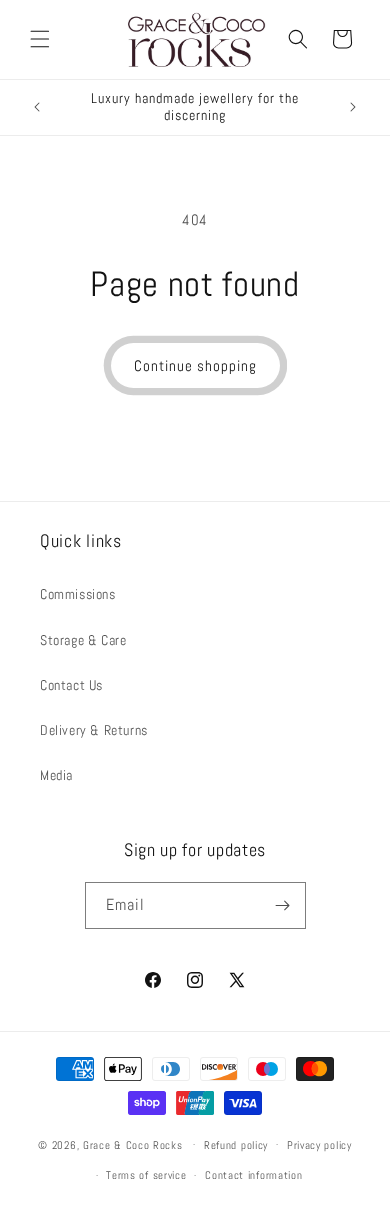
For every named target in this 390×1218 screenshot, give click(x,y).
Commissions (78, 594)
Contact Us (71, 685)
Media (56, 775)
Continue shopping (195, 365)
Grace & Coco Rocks (133, 1144)
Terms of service (146, 1175)
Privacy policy (319, 1145)
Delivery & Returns (94, 730)
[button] (40, 39)
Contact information (253, 1175)
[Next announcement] (353, 107)
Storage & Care (83, 640)
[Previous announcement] (37, 107)
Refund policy (236, 1145)
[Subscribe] (283, 905)
